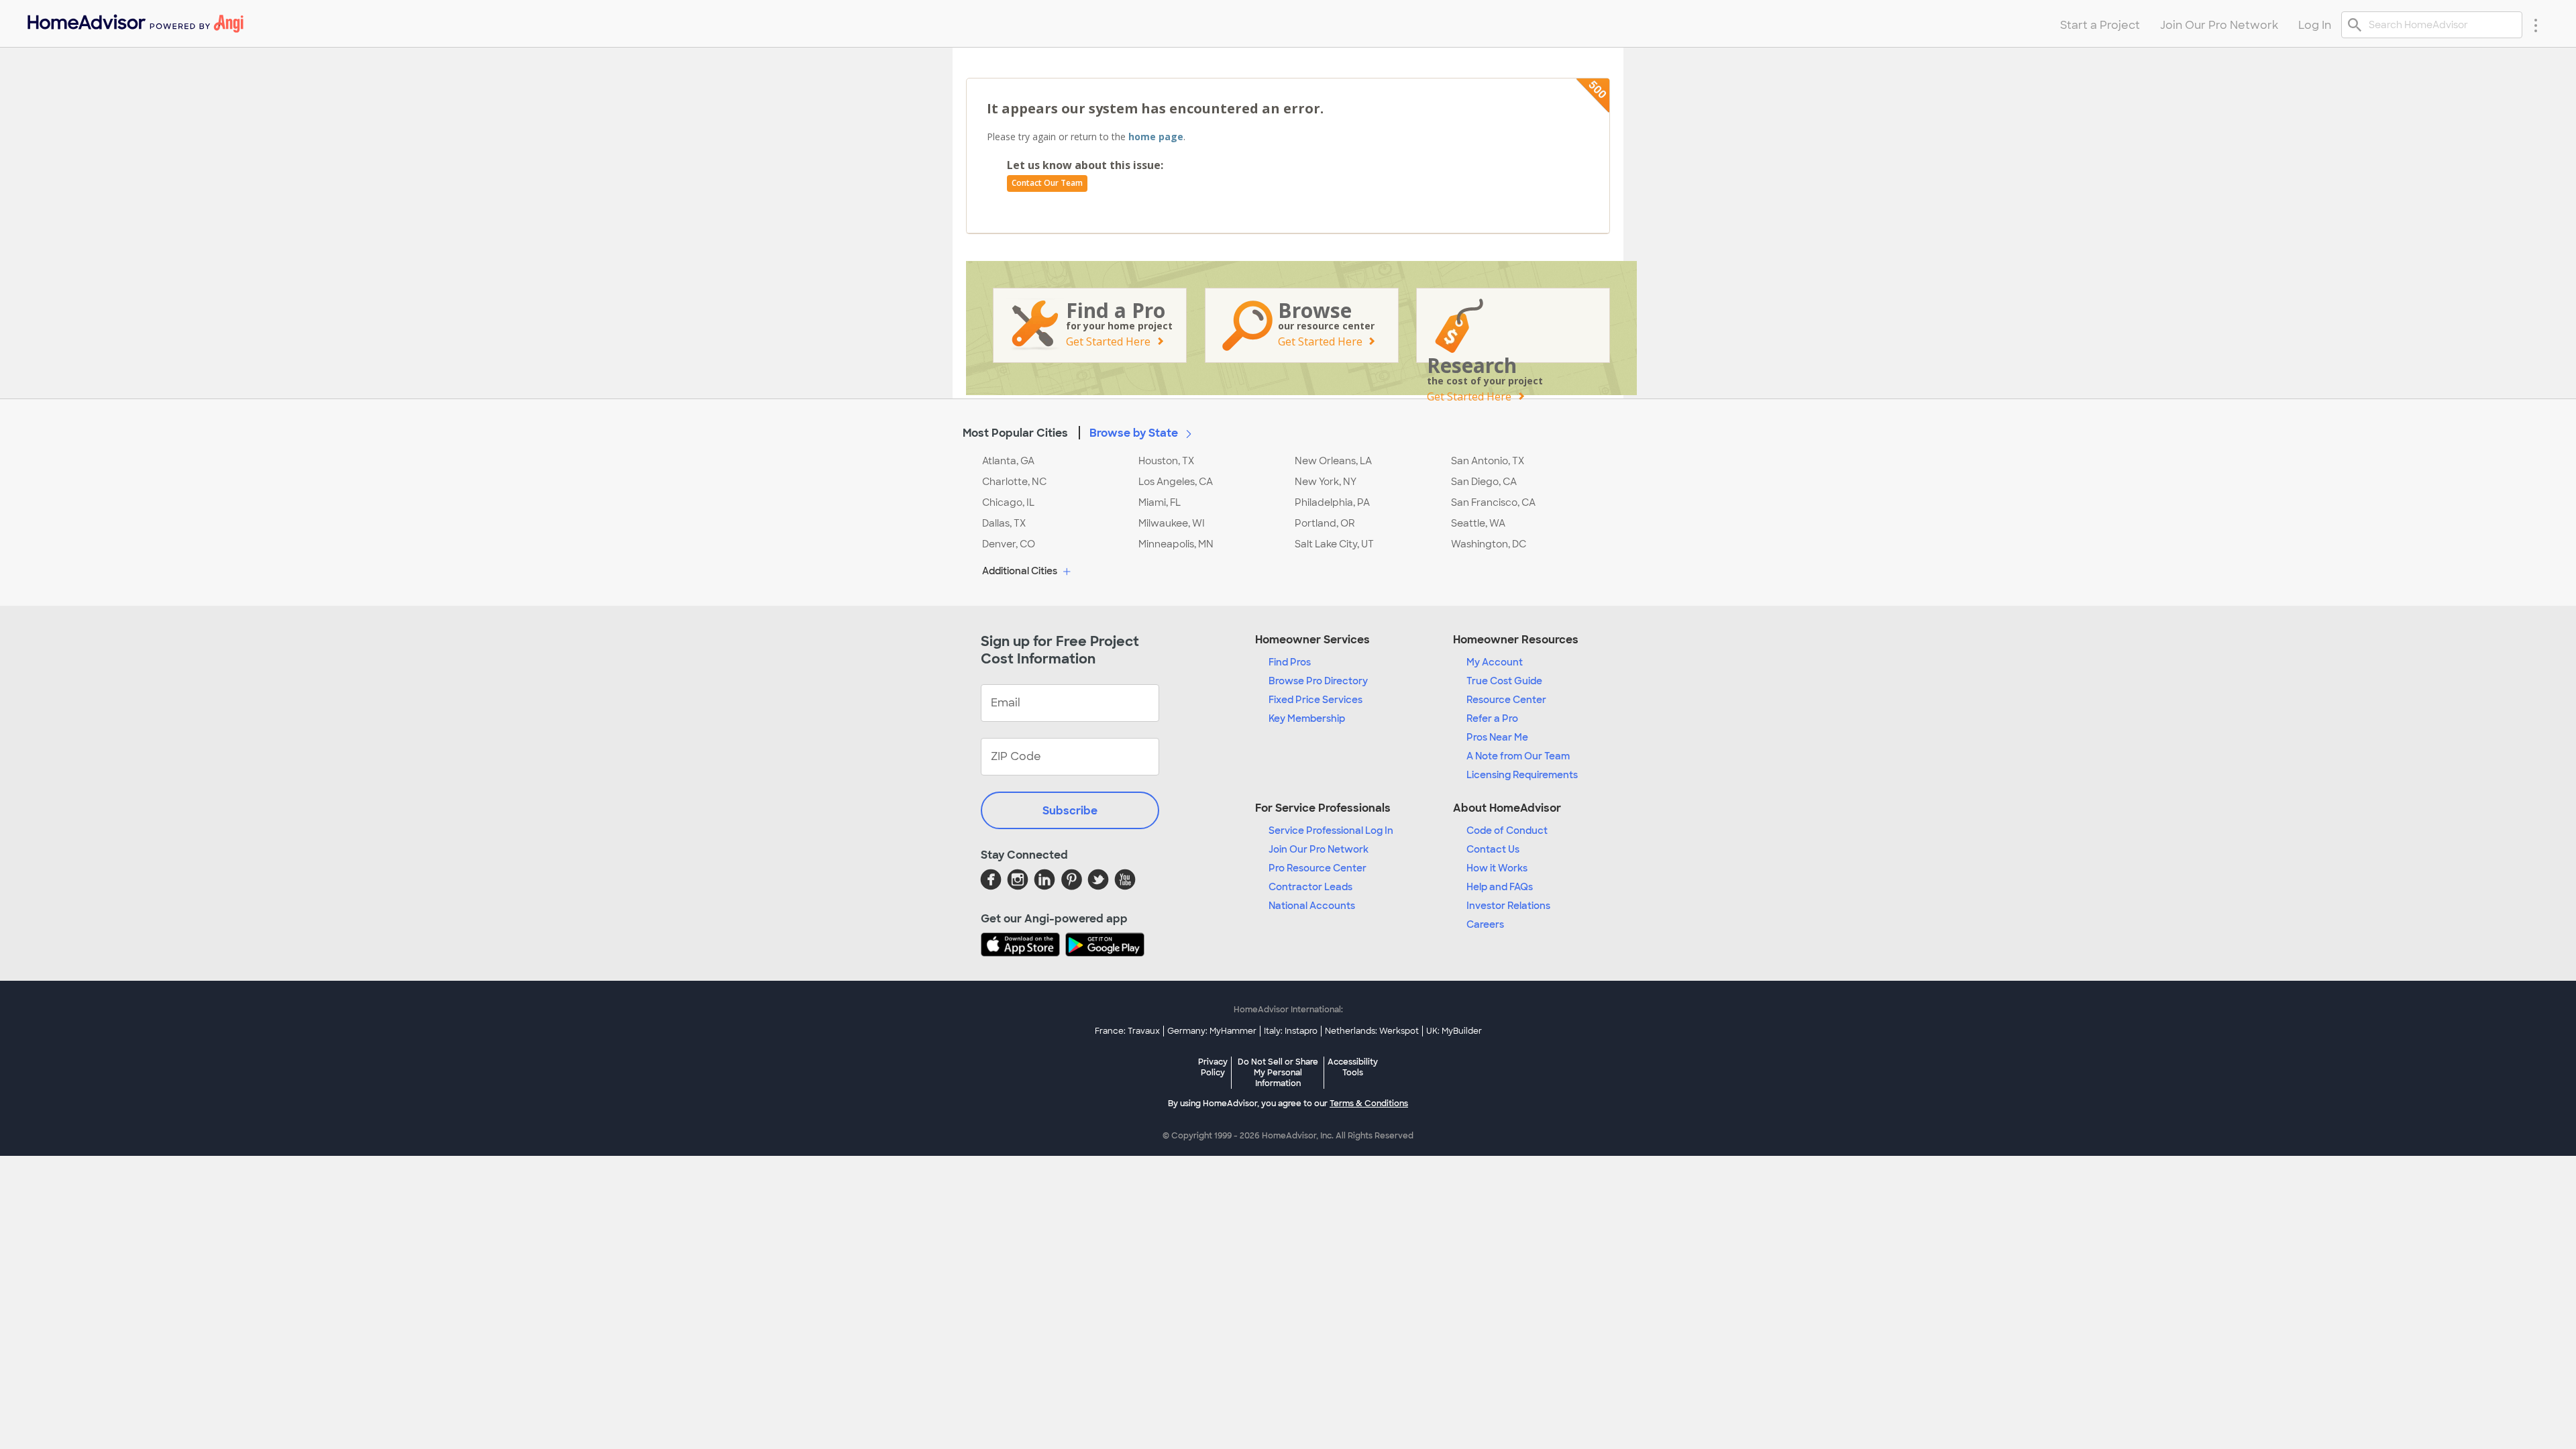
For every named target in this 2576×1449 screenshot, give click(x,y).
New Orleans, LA (1333, 461)
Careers (1485, 924)
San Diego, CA (1484, 482)
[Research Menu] (2536, 25)
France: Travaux (1127, 1031)
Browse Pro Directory (1318, 681)
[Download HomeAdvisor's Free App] (1023, 946)
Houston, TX (1166, 461)
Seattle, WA (1478, 523)
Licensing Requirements (1522, 775)
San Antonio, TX (1488, 461)
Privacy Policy (1213, 1067)
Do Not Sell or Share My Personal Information (1278, 1073)
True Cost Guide (1504, 681)
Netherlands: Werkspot (1372, 1031)
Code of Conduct (1507, 830)
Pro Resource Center (1318, 868)
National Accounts (1312, 906)
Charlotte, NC (1014, 482)
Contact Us (1493, 849)
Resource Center (1506, 700)
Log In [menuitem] (2315, 25)
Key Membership (1307, 718)
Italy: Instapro (1291, 1031)
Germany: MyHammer (1212, 1031)
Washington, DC (1489, 544)
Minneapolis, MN (1176, 544)
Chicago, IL (1008, 502)
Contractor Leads (1310, 887)
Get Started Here (1108, 341)
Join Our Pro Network (1319, 849)
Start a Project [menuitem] (2100, 25)
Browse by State (1135, 433)
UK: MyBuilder (1454, 1031)
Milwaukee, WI (1172, 523)
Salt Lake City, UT (1334, 544)
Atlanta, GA (1008, 461)
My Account (1495, 662)
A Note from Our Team (1518, 756)
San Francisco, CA (1493, 502)
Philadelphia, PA (1332, 502)
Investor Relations (1508, 906)
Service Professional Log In (1331, 830)
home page (1156, 137)
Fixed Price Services (1316, 700)
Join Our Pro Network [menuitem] (2219, 25)
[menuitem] (135, 20)
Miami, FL (1160, 502)
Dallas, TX (1004, 523)
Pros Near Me (1497, 737)
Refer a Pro (1492, 718)
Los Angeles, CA (1176, 482)
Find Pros (1290, 662)
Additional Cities (1021, 571)
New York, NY (1326, 482)
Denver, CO (1009, 544)
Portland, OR (1325, 523)
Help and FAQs (1500, 887)
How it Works (1497, 868)
